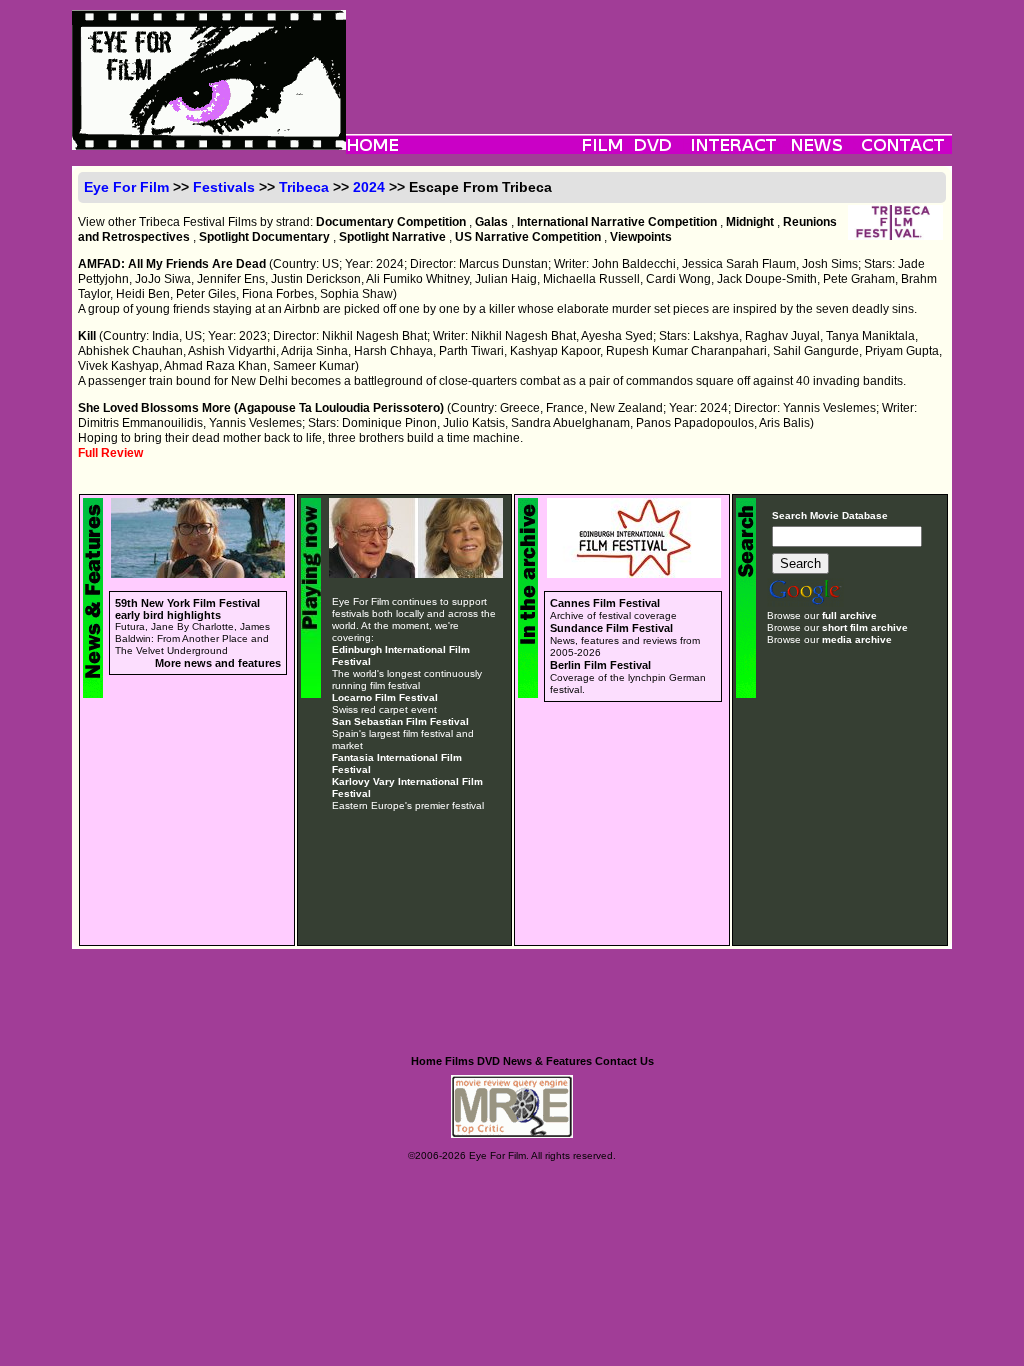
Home (426, 1061)
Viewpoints (641, 237)
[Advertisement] (649, 55)
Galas (491, 222)
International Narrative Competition (617, 222)
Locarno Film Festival (385, 697)
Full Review (110, 453)
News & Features (547, 1061)
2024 (369, 187)
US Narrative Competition (528, 237)
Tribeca (304, 187)
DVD (488, 1061)
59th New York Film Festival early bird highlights (187, 609)
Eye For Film (126, 187)
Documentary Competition (391, 222)
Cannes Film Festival (605, 603)
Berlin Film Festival (600, 665)
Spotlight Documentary (264, 237)
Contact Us (624, 1061)
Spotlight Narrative (392, 237)
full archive (849, 615)
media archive (857, 639)
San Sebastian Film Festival (400, 721)
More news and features (218, 663)
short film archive (865, 627)
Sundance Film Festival (611, 628)
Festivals (224, 187)
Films (459, 1061)
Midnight (750, 222)
